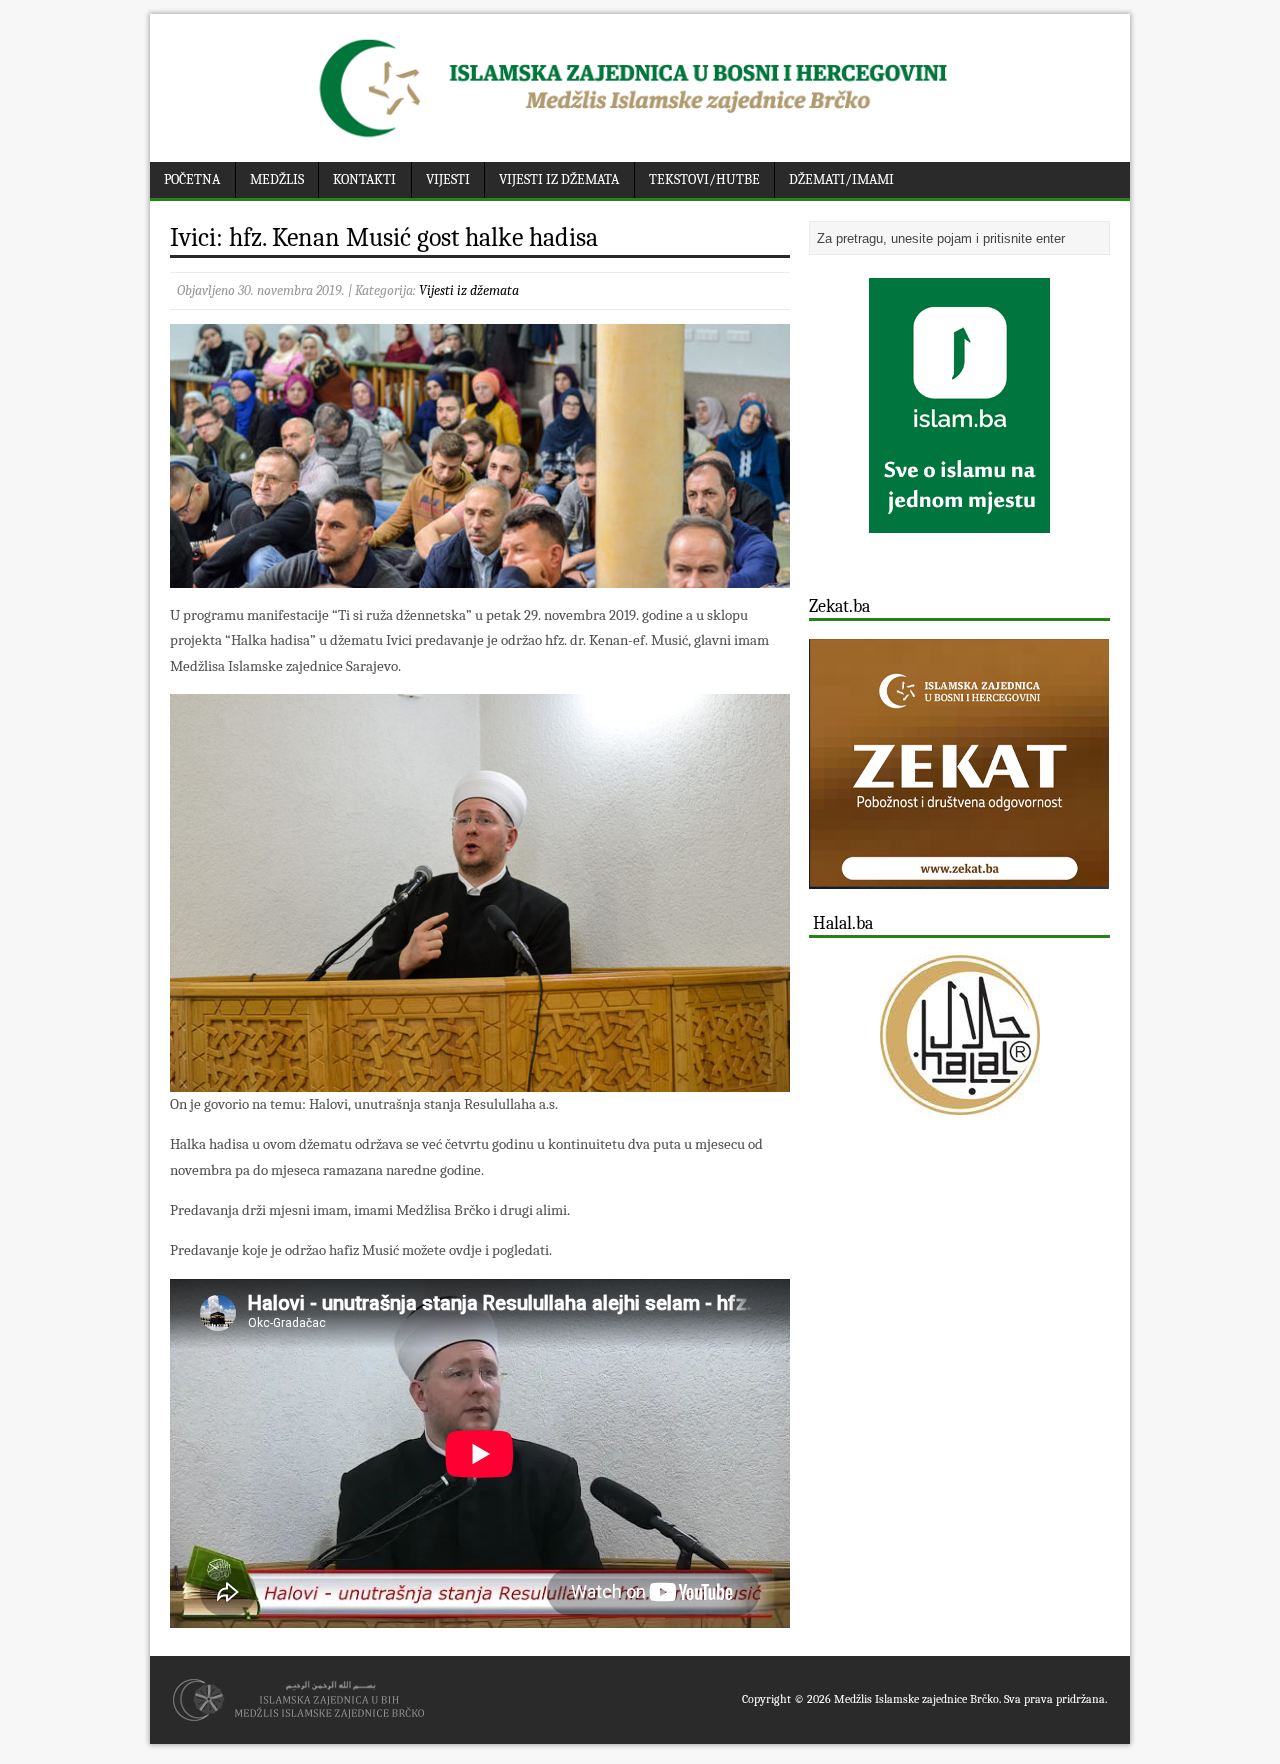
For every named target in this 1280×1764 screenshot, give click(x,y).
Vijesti (448, 179)
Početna (192, 179)
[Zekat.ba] (959, 877)
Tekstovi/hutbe (704, 179)
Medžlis (277, 179)
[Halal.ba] (959, 1035)
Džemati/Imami (841, 179)
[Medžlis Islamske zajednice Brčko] (640, 137)
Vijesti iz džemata (559, 179)
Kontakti (364, 179)
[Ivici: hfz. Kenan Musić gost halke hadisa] (480, 575)
